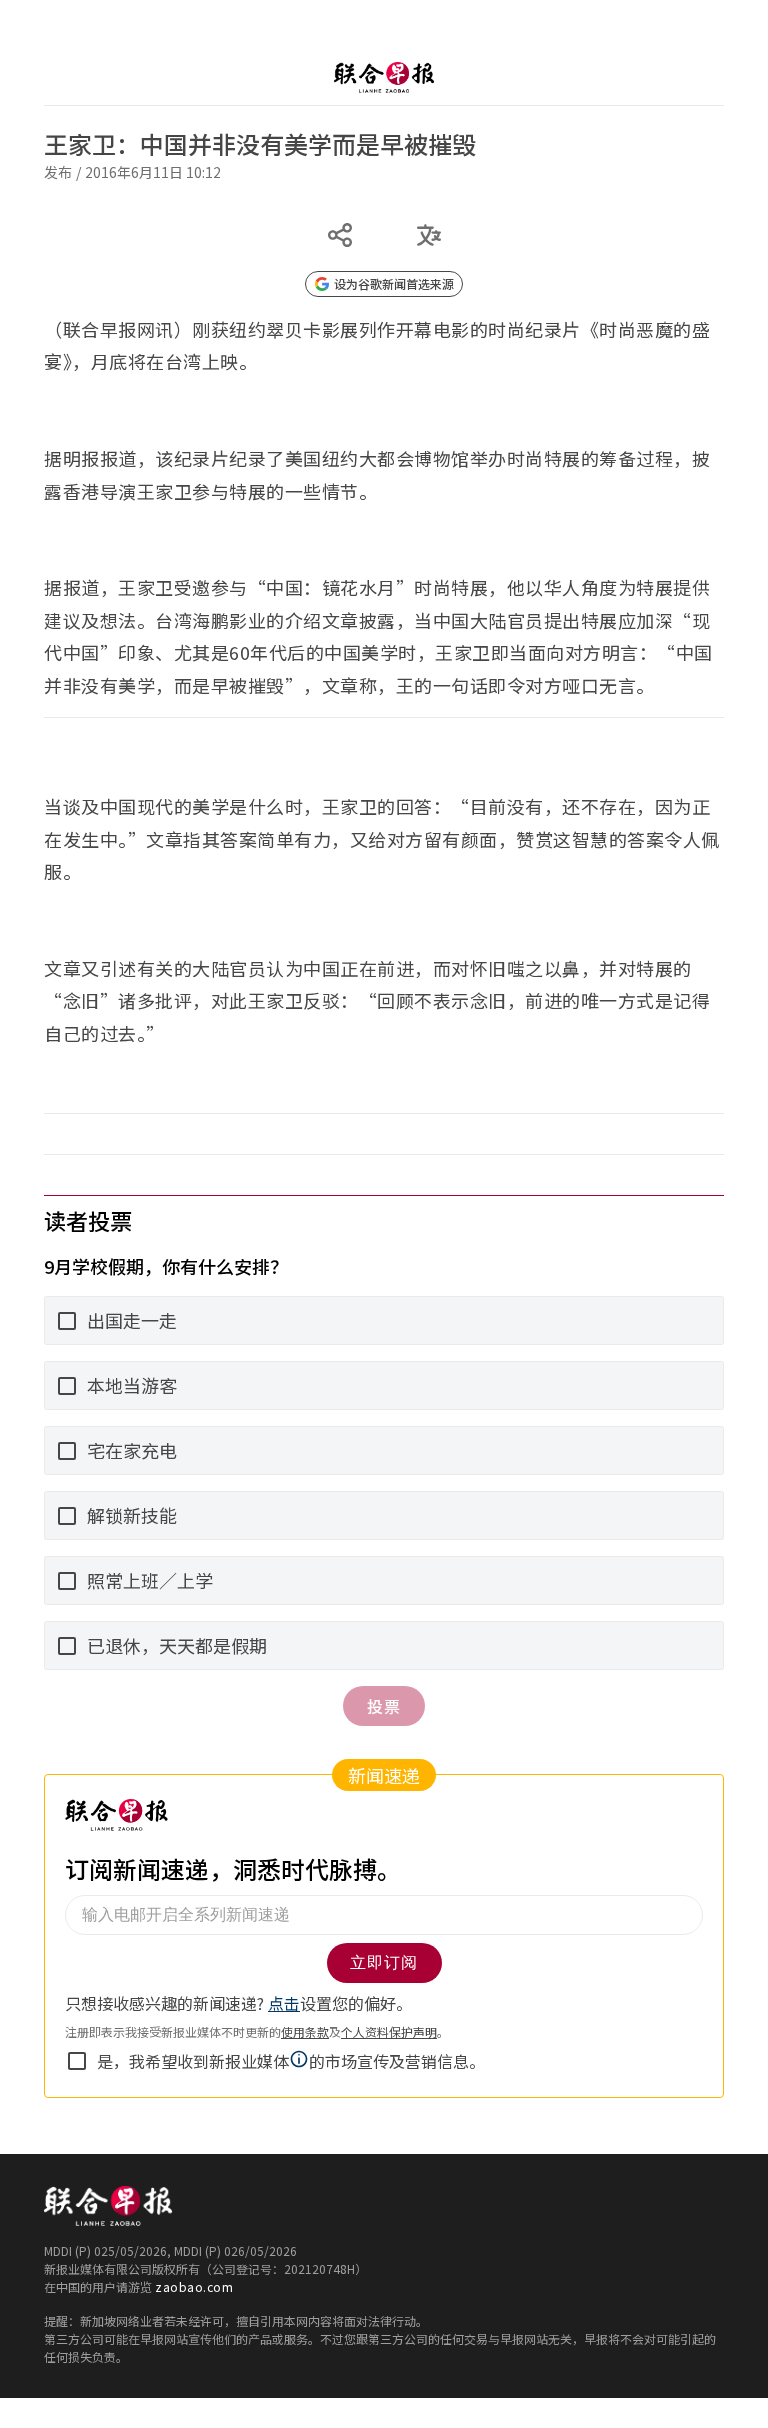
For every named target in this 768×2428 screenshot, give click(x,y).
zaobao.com (194, 2286)
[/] (384, 77)
